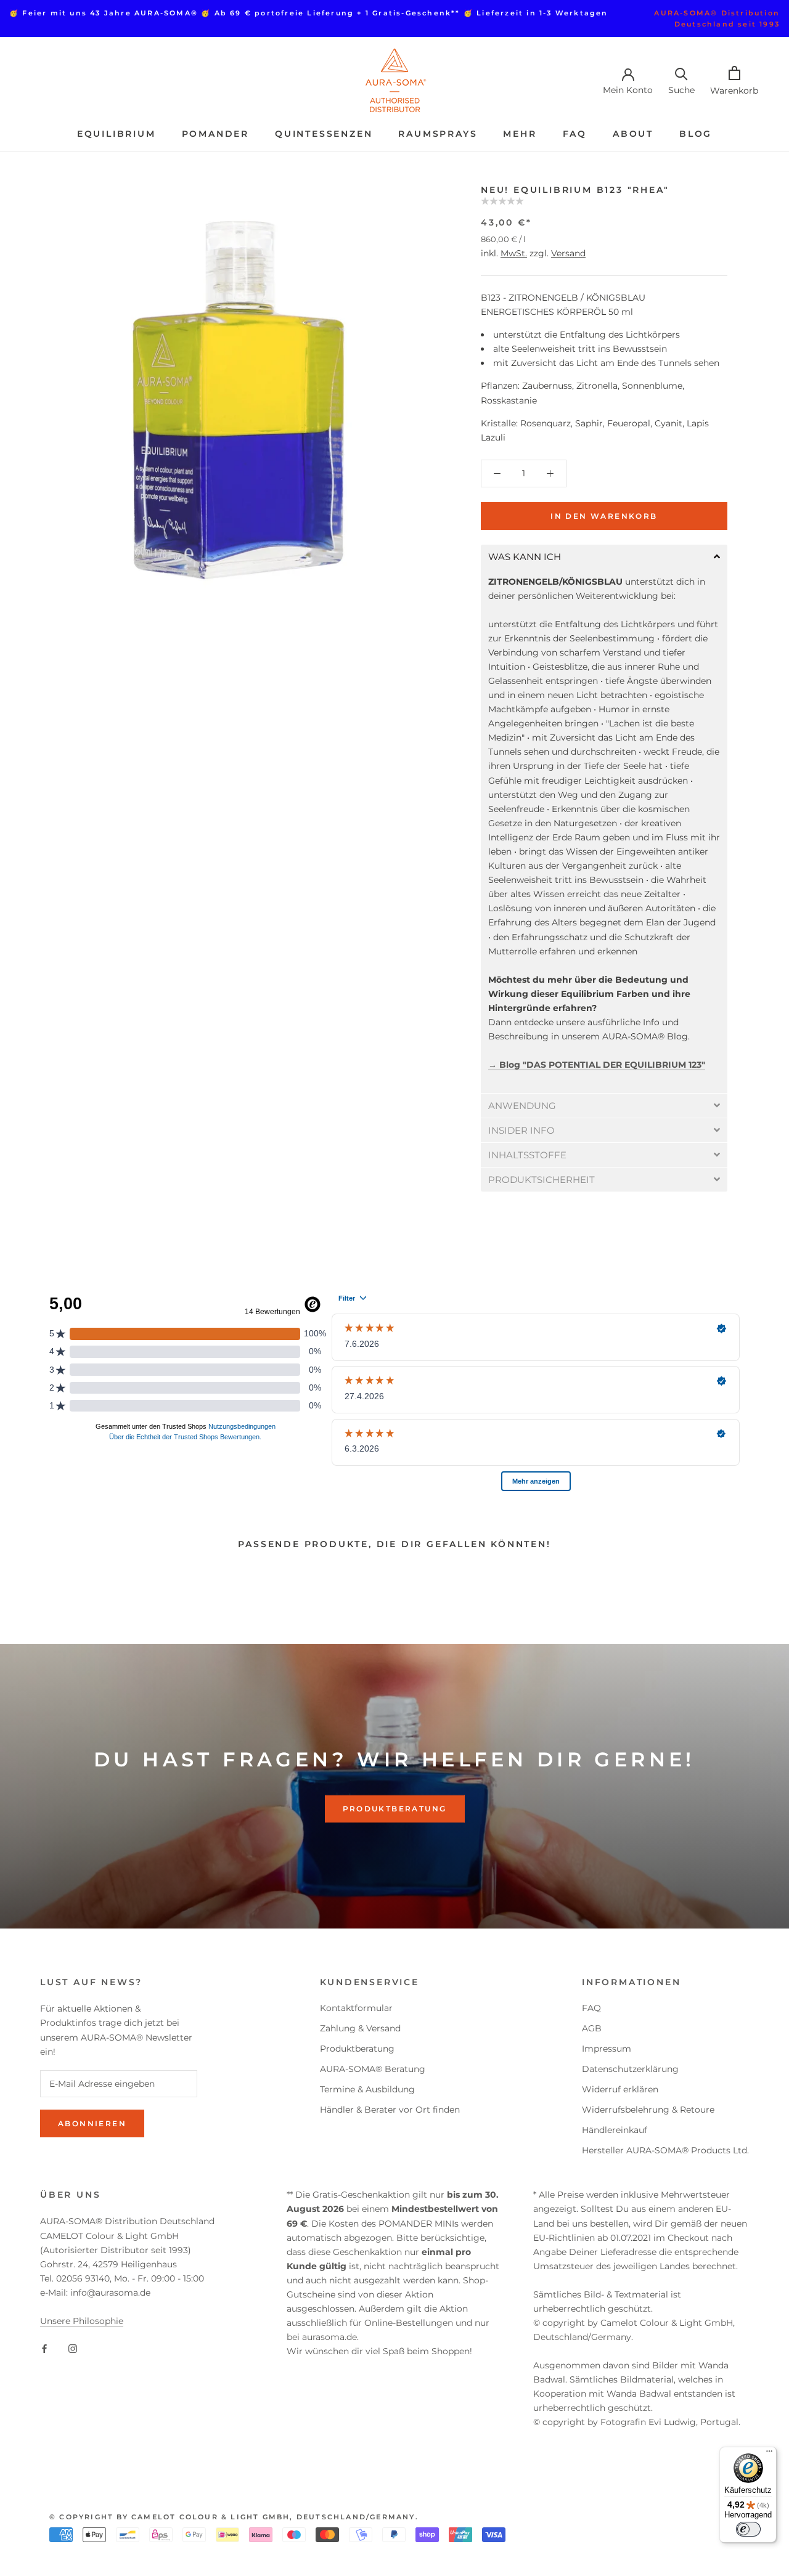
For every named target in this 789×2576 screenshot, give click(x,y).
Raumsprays (438, 134)
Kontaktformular (356, 2008)
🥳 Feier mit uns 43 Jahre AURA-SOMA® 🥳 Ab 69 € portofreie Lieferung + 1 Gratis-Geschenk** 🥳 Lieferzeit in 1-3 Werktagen (309, 13)
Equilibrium (117, 134)
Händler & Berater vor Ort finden (390, 2110)
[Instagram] (73, 2348)
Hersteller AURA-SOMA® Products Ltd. (665, 2150)
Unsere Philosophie (82, 2321)
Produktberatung (395, 1809)
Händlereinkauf (615, 2130)
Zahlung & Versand (360, 2028)
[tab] (604, 557)
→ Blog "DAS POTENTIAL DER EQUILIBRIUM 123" (597, 1065)
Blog (696, 134)
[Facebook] (44, 2348)
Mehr (520, 134)
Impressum (607, 2049)
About (633, 134)
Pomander (215, 134)
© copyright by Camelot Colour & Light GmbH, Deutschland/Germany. (234, 2517)
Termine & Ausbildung (367, 2089)
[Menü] (769, 2454)
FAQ (575, 134)
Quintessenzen (324, 134)
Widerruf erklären (620, 2089)
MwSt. (514, 253)
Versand (568, 253)
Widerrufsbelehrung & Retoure (648, 2110)
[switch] (748, 2529)
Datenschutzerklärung (630, 2069)
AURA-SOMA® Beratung (373, 2069)
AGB (592, 2028)
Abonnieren (92, 2123)
